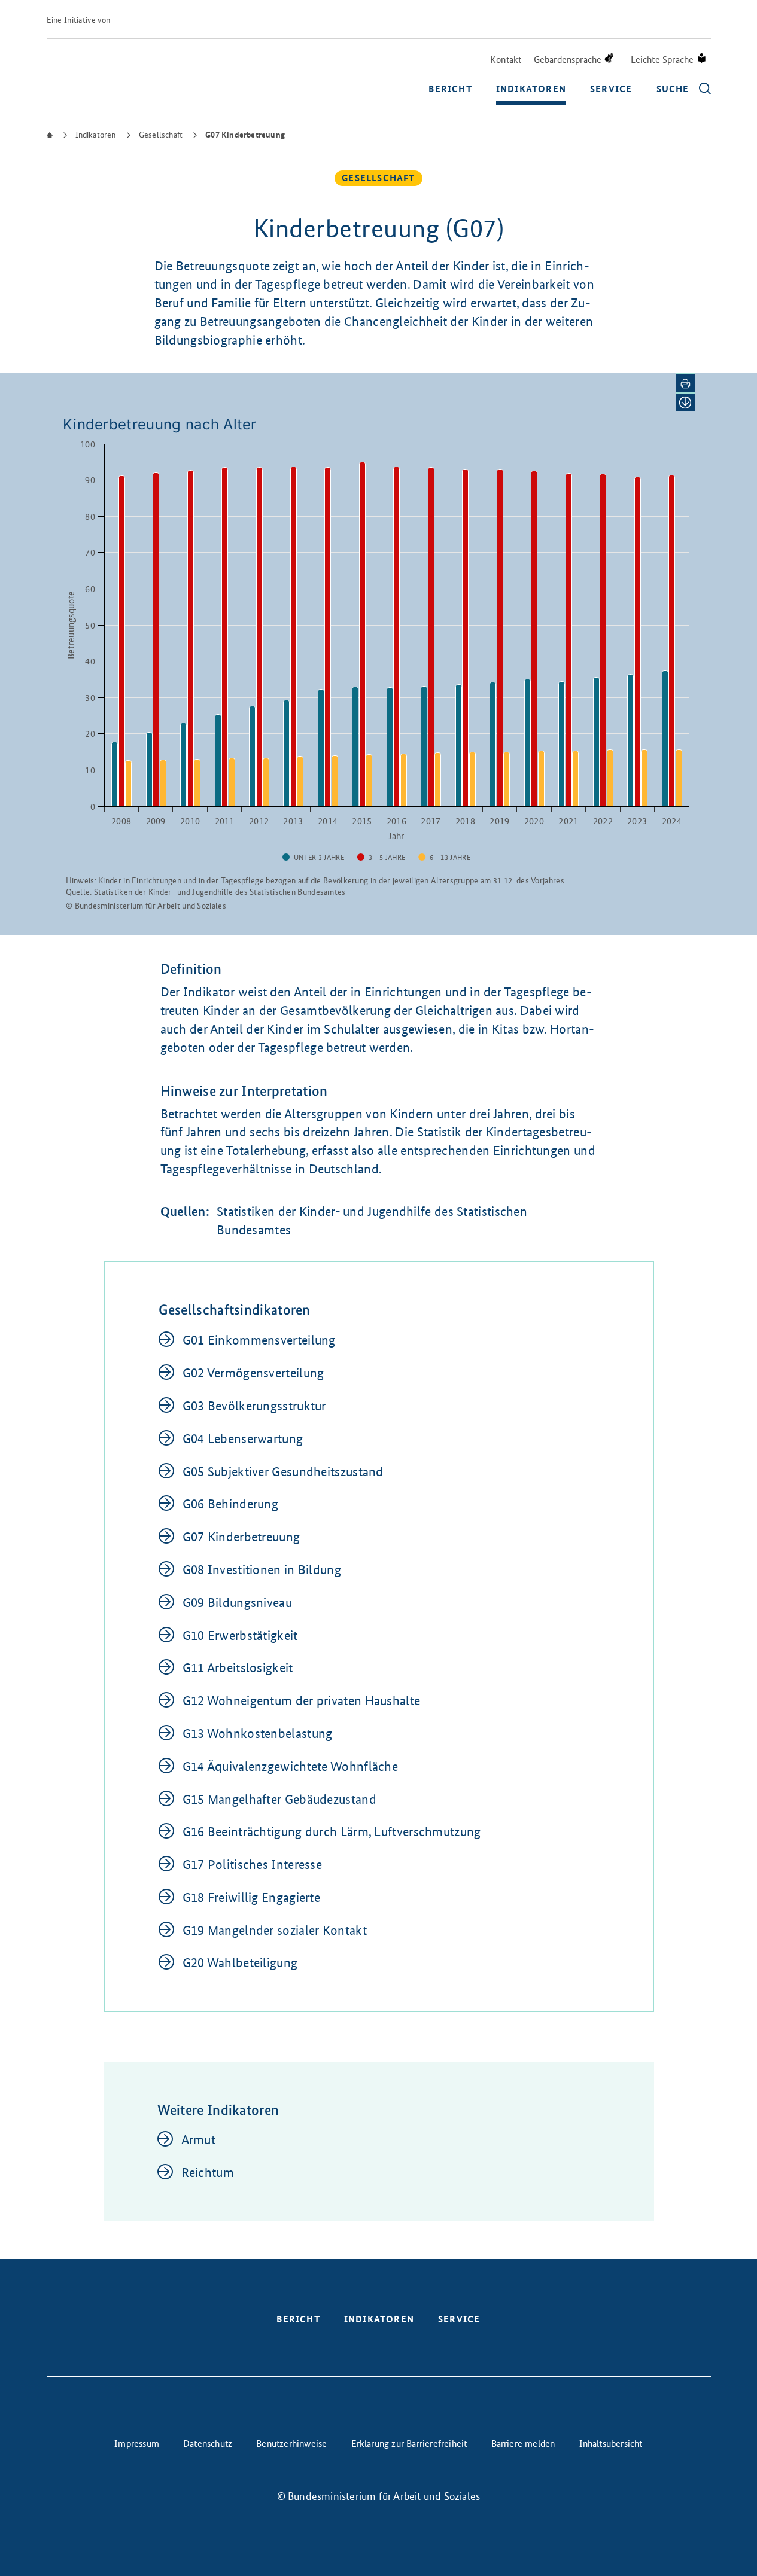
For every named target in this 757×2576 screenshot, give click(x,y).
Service (611, 89)
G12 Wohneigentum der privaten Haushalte (302, 1701)
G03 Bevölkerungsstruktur (254, 1406)
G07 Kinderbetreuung (241, 1537)
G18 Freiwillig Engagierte (252, 1897)
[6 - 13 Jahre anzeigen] (444, 858)
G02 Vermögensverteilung (253, 1373)
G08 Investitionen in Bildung (262, 1570)
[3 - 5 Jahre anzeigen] (381, 858)
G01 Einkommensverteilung (259, 1340)
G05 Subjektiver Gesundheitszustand (283, 1472)
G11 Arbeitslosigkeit (238, 1668)
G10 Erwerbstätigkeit (240, 1635)
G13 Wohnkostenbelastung (258, 1734)
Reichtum (208, 2173)
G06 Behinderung (231, 1504)
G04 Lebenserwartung (243, 1439)
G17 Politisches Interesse (253, 1865)
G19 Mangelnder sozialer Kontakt (275, 1930)
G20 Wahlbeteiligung (240, 1963)
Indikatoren (531, 89)
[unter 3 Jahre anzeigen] (313, 858)
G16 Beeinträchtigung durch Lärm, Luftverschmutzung (332, 1832)
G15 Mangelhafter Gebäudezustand (279, 1799)
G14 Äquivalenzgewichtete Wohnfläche (291, 1766)
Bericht (450, 89)
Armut (199, 2140)
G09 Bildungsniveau (237, 1603)
